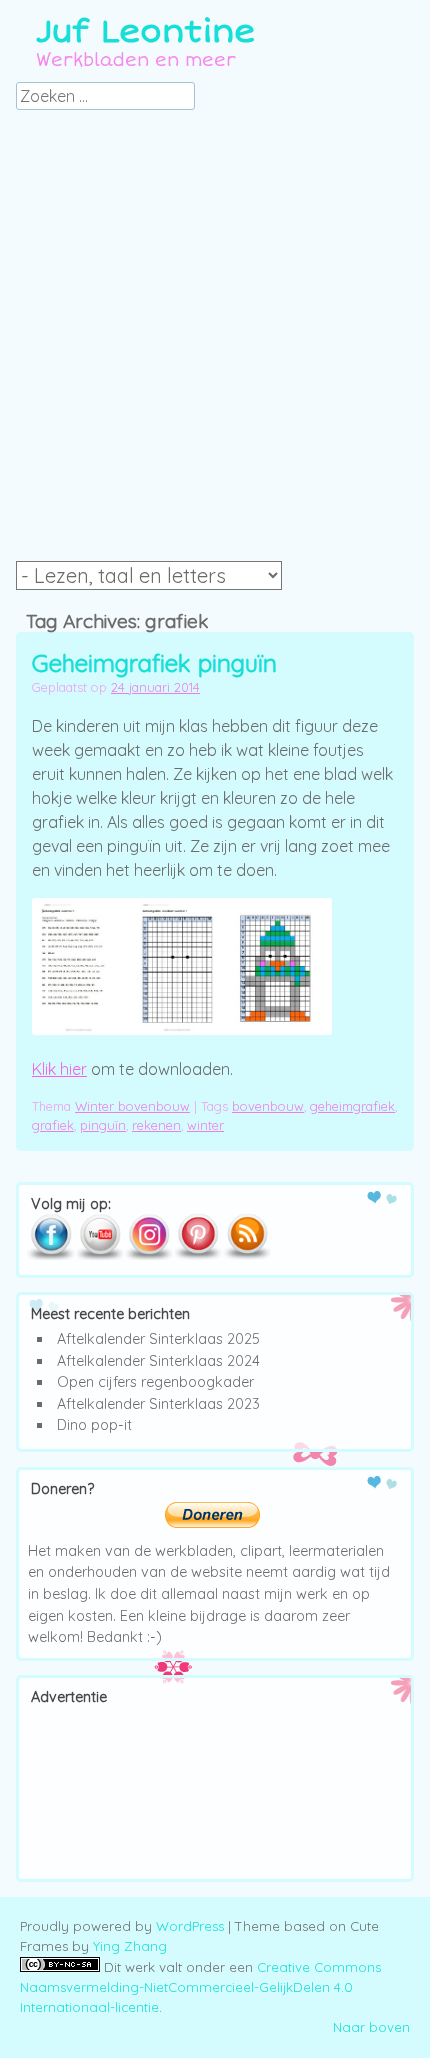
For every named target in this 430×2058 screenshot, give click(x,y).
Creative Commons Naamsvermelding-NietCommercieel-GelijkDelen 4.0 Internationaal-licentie (200, 1987)
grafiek (53, 1125)
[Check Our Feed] (246, 1256)
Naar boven (371, 2027)
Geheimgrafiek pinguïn (154, 663)
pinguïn (103, 1125)
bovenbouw (268, 1106)
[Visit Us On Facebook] (50, 1256)
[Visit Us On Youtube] (99, 1256)
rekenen (156, 1125)
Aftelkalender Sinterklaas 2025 (158, 1339)
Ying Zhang (130, 1946)
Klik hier (59, 1069)
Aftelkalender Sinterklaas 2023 (158, 1404)
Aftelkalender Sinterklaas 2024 (158, 1361)
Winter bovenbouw (132, 1106)
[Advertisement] (215, 341)
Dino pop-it (94, 1425)
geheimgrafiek (352, 1106)
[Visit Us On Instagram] (148, 1256)
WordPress (190, 1926)
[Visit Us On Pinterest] (197, 1256)
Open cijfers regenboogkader (155, 1382)
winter (205, 1125)
